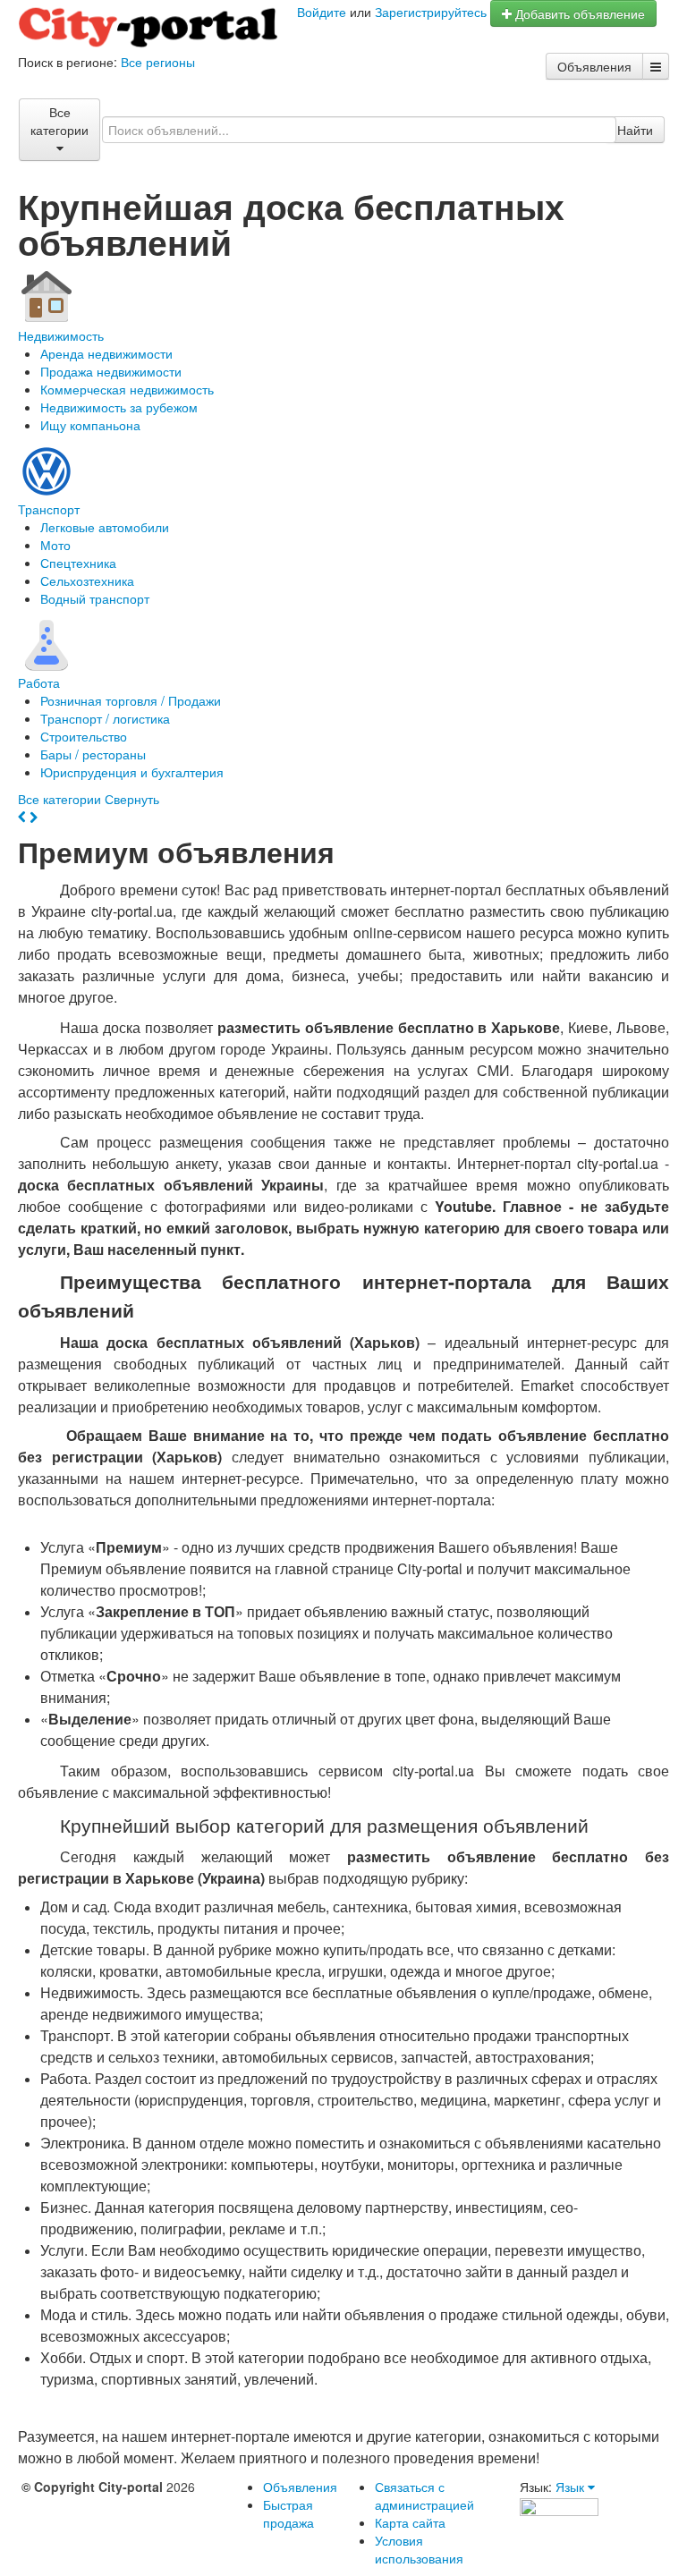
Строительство (84, 736)
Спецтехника (78, 563)
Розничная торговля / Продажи (131, 700)
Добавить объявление (578, 13)
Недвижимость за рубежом (119, 407)
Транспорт (49, 509)
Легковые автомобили (105, 527)
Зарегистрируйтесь (431, 12)
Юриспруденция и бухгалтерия (132, 772)
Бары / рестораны (93, 754)
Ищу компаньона (90, 425)
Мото (55, 545)
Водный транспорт (95, 598)
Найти (635, 130)
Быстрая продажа (288, 2513)
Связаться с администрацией (424, 2495)
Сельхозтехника (87, 580)
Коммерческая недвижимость (127, 389)
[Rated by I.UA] (559, 2504)
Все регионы (158, 62)
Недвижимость (61, 335)
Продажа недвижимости (111, 371)
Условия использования (419, 2549)
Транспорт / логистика (105, 718)
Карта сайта (410, 2522)
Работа (39, 682)
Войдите (322, 12)
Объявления (594, 66)
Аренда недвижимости (106, 353)
